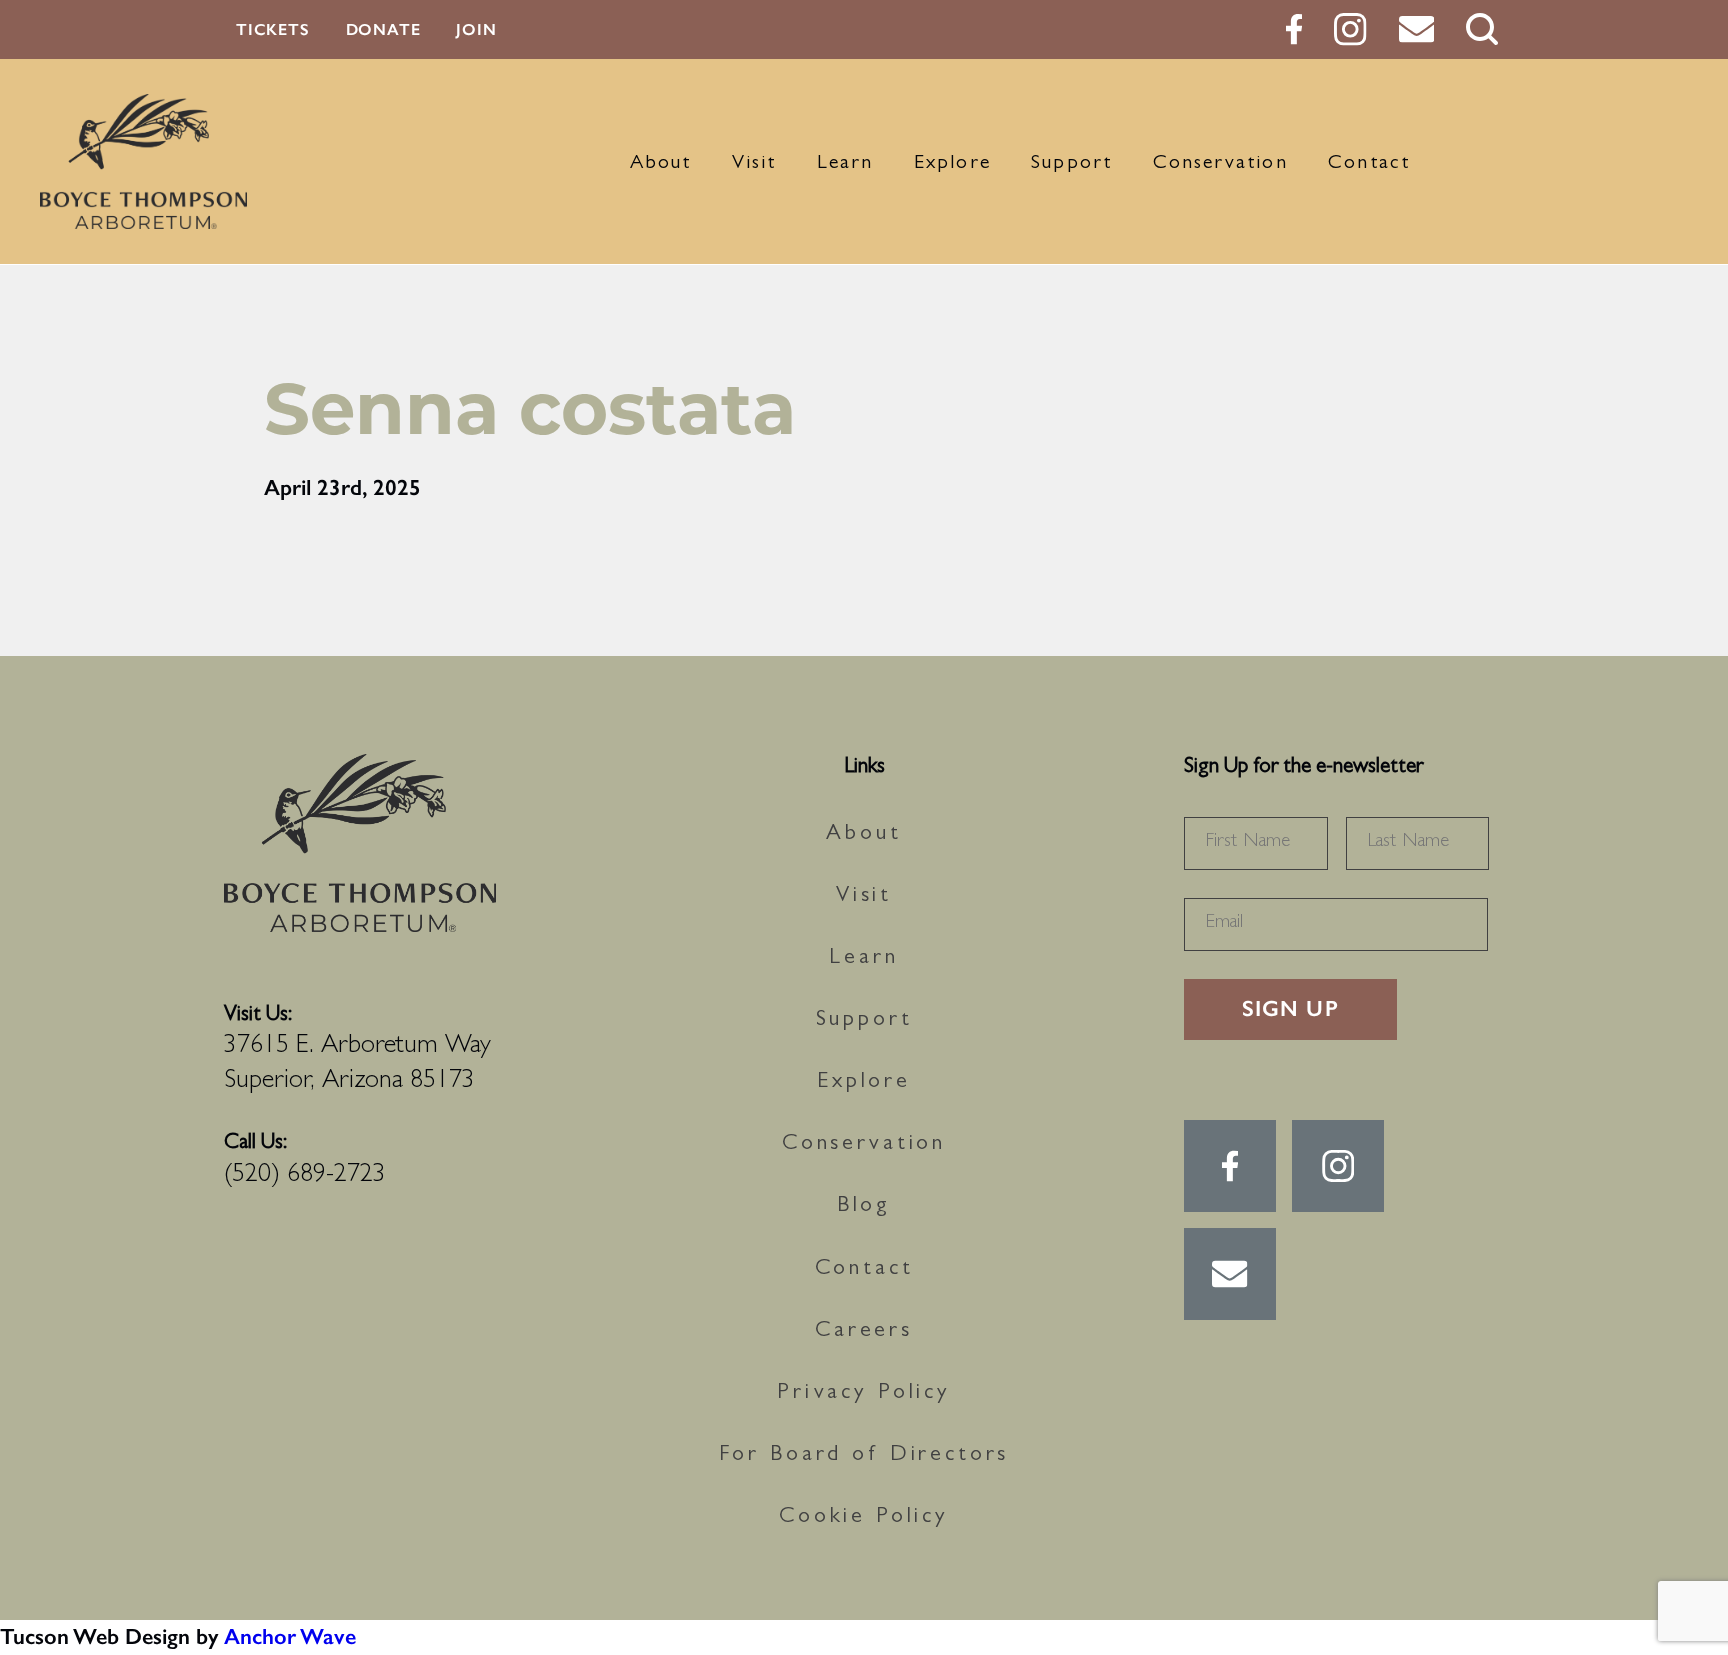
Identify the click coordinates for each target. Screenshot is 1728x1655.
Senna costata (530, 408)
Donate (383, 29)
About (661, 164)
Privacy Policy (864, 1394)
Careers (864, 1332)
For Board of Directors (864, 1456)
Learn (845, 164)
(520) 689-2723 (305, 1176)
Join (476, 29)
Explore (952, 164)
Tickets (273, 29)
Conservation (1220, 164)
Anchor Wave (290, 1636)
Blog (864, 1207)
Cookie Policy (864, 1518)
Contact (1369, 164)
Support (1071, 164)
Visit (754, 164)
